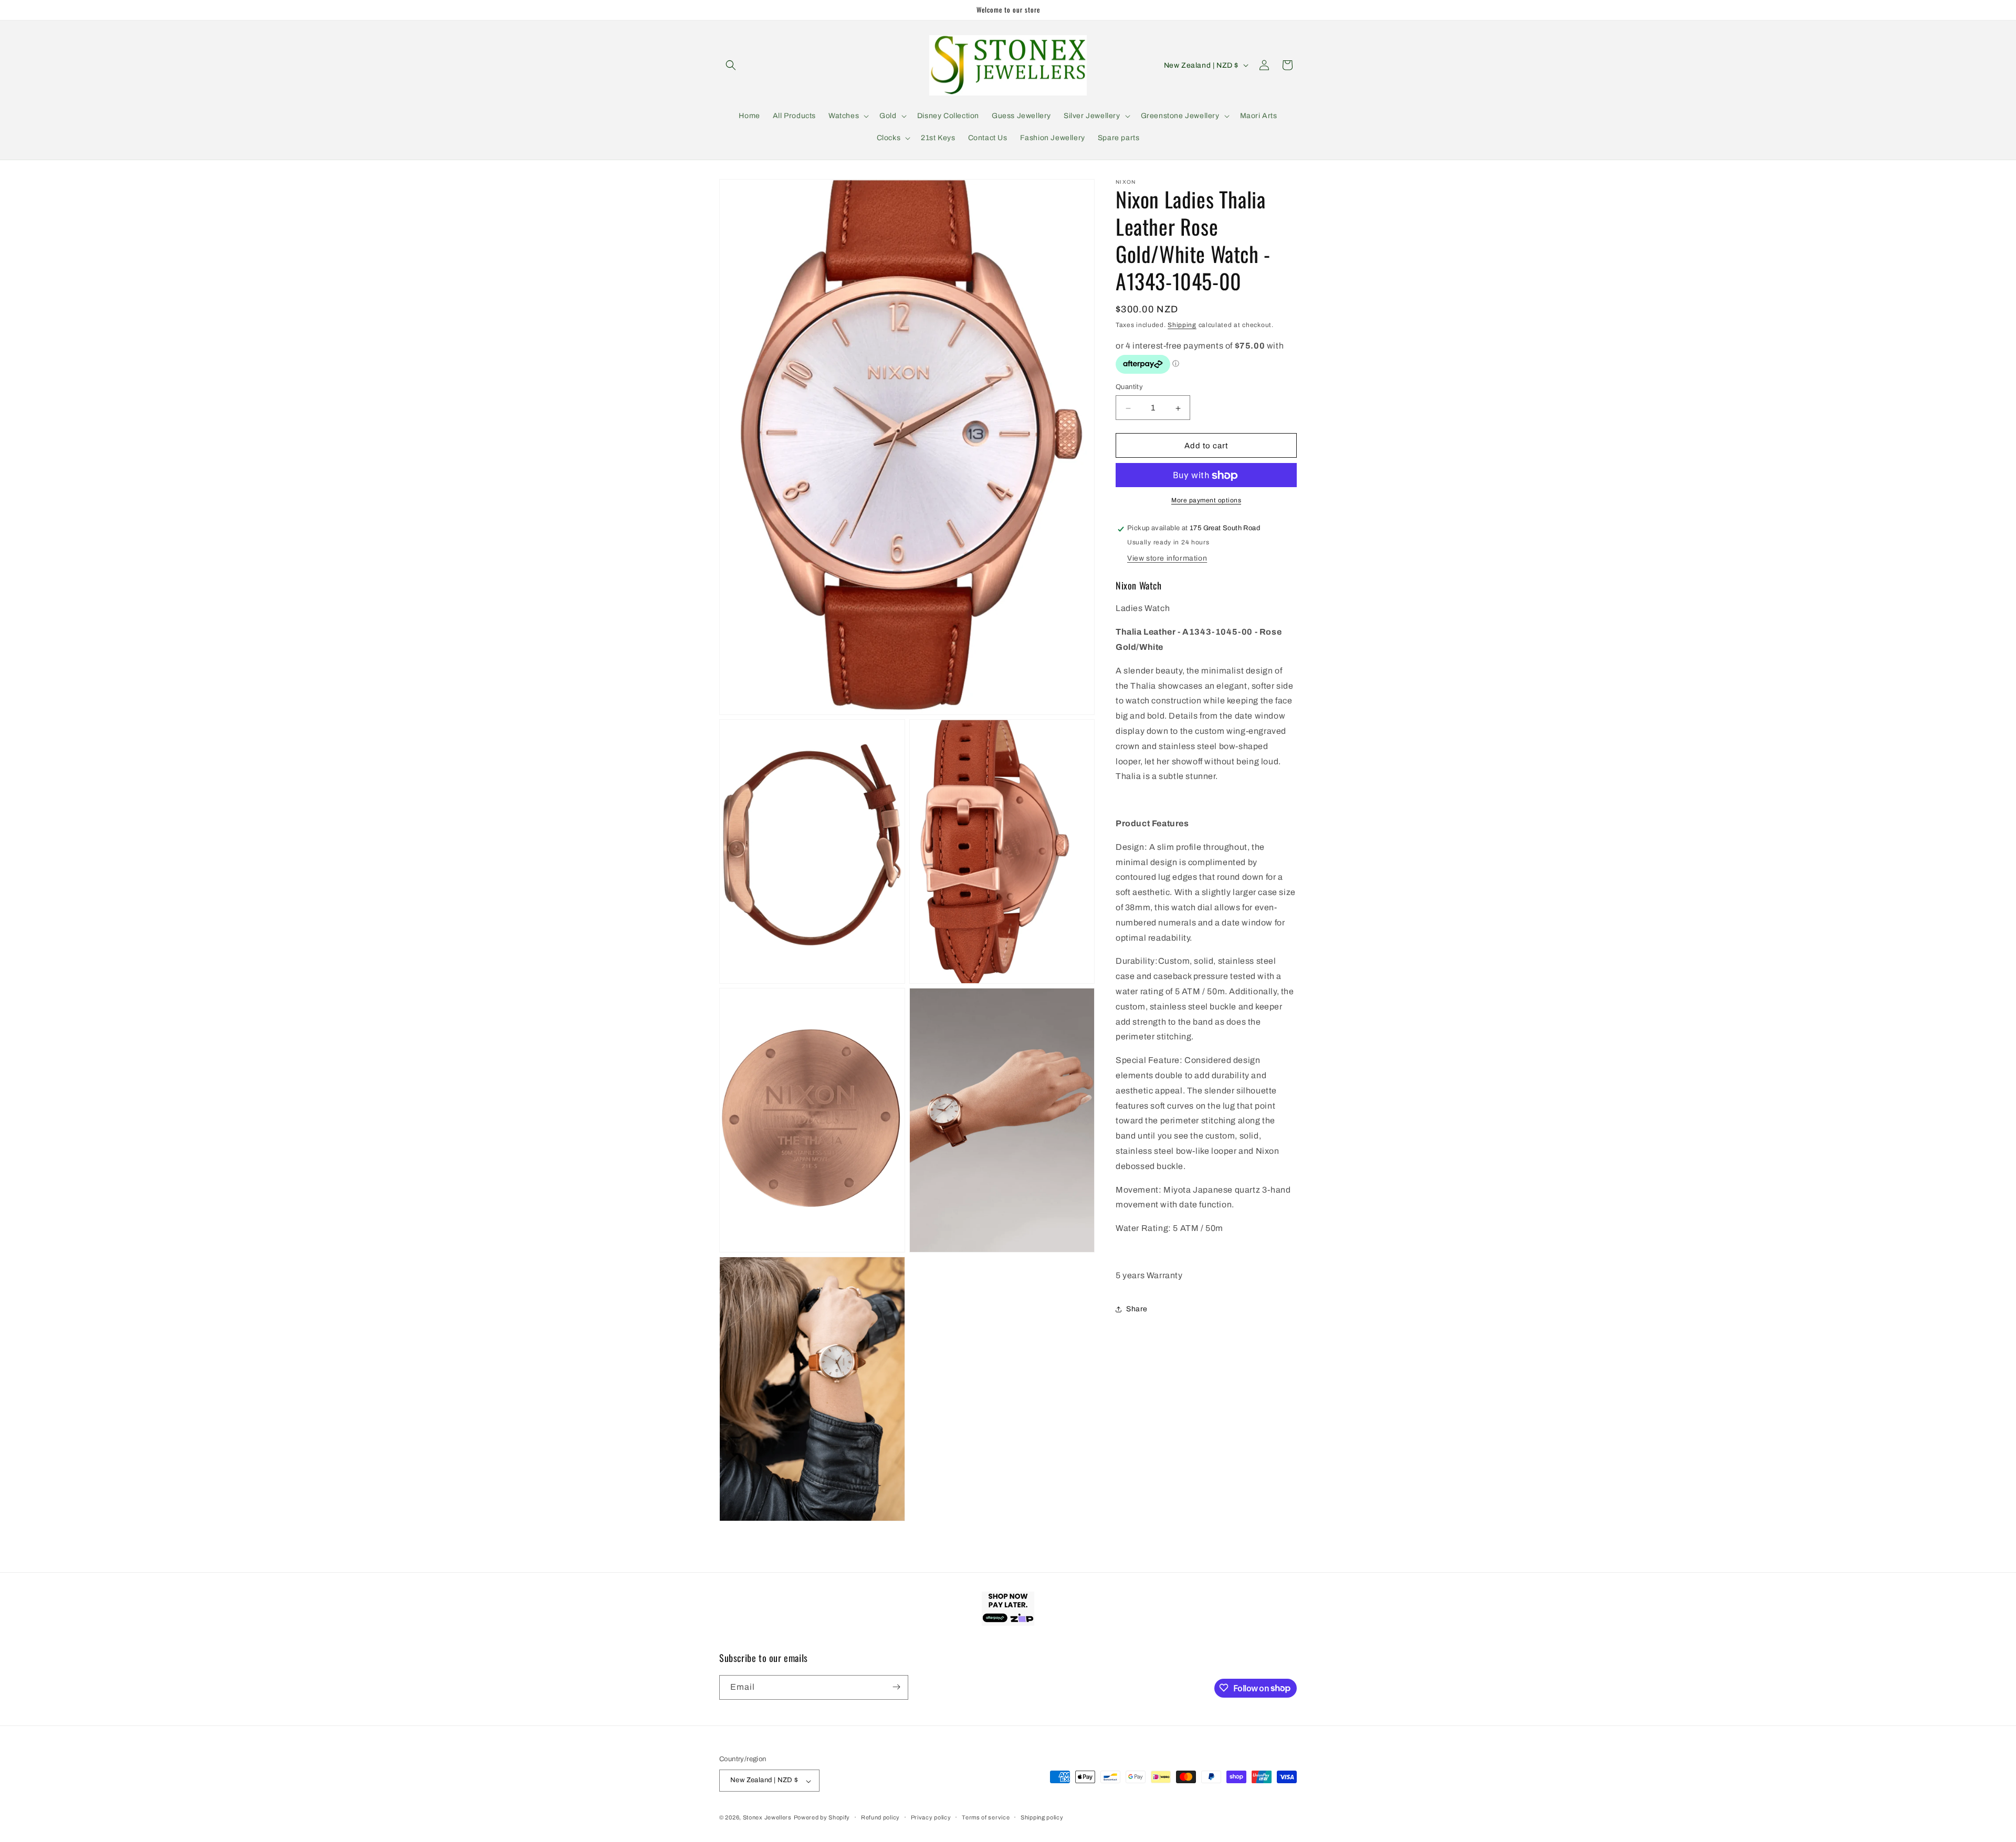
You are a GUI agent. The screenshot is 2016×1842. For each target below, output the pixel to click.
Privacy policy (931, 1817)
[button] (731, 65)
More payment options (1206, 501)
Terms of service (986, 1817)
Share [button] (1137, 1309)
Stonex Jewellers (767, 1818)
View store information (1167, 559)
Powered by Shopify (822, 1818)
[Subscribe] (896, 1687)
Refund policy (880, 1817)
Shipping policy (1042, 1817)
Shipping (1182, 325)
